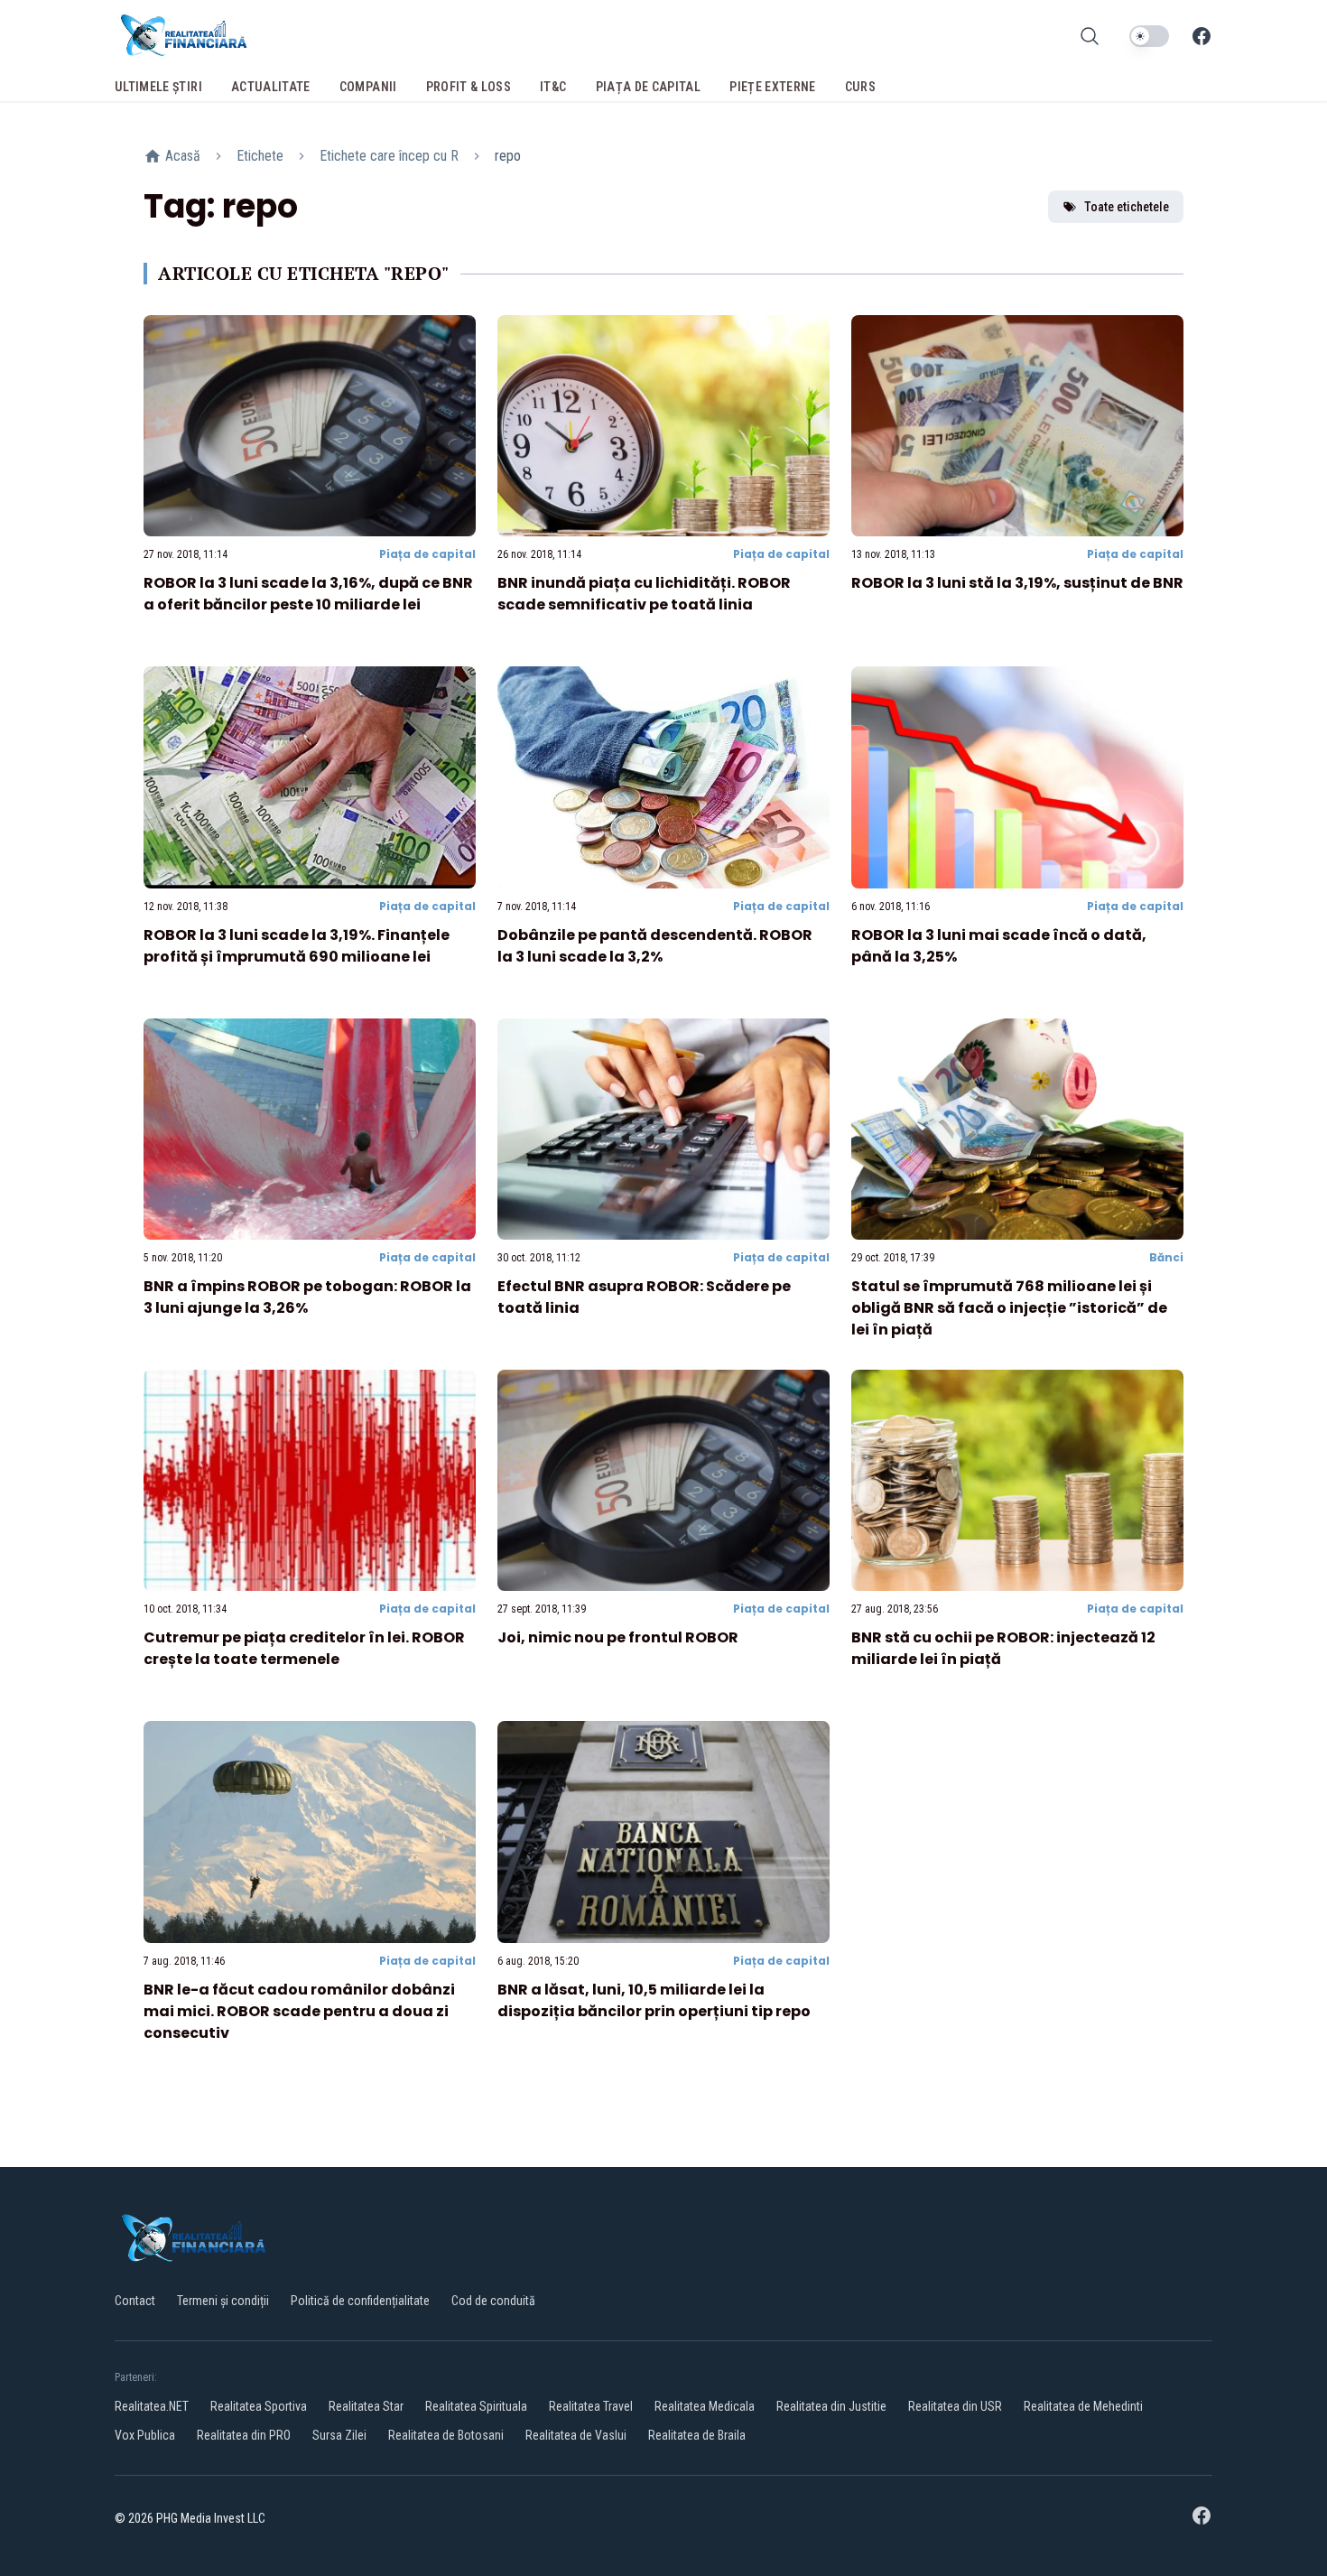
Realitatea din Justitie (831, 2406)
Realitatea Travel (591, 2406)
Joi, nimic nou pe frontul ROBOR (618, 1637)
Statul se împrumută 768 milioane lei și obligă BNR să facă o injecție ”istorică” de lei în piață (1009, 1308)
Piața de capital (427, 554)
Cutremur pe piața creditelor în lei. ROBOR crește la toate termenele (304, 1648)
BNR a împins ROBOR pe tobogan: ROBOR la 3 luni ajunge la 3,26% (307, 1297)
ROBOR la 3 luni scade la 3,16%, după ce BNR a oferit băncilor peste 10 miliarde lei (308, 594)
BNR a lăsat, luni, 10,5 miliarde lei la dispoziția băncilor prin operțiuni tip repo (654, 2000)
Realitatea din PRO (244, 2435)
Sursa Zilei (339, 2435)
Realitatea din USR (955, 2406)
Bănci (1166, 1257)
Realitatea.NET (152, 2406)
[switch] (1149, 36)
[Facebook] (1202, 36)
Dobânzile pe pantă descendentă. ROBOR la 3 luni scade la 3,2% (655, 946)
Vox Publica (145, 2435)
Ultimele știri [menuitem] (158, 87)
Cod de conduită (493, 2301)
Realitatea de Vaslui (576, 2435)
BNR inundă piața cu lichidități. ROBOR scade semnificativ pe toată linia (644, 594)
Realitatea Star (366, 2406)
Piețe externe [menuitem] (773, 87)
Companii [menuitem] (368, 87)
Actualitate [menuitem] (271, 87)
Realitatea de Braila (697, 2435)
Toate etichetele (1127, 207)
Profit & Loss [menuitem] (469, 87)
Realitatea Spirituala (476, 2406)
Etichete (260, 156)
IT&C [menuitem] (553, 87)
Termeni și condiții (223, 2301)
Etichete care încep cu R (389, 156)
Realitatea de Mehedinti (1083, 2406)
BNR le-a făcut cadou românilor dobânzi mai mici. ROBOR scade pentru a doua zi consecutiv (299, 2011)
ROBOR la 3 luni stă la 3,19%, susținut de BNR (1017, 583)
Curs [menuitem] (860, 87)
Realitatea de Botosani (446, 2435)
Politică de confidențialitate (360, 2301)
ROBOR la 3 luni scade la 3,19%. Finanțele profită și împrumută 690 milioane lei (297, 946)
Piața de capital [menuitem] (649, 87)
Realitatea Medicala (705, 2406)
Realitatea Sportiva (259, 2406)
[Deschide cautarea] (1090, 36)
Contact (135, 2301)
